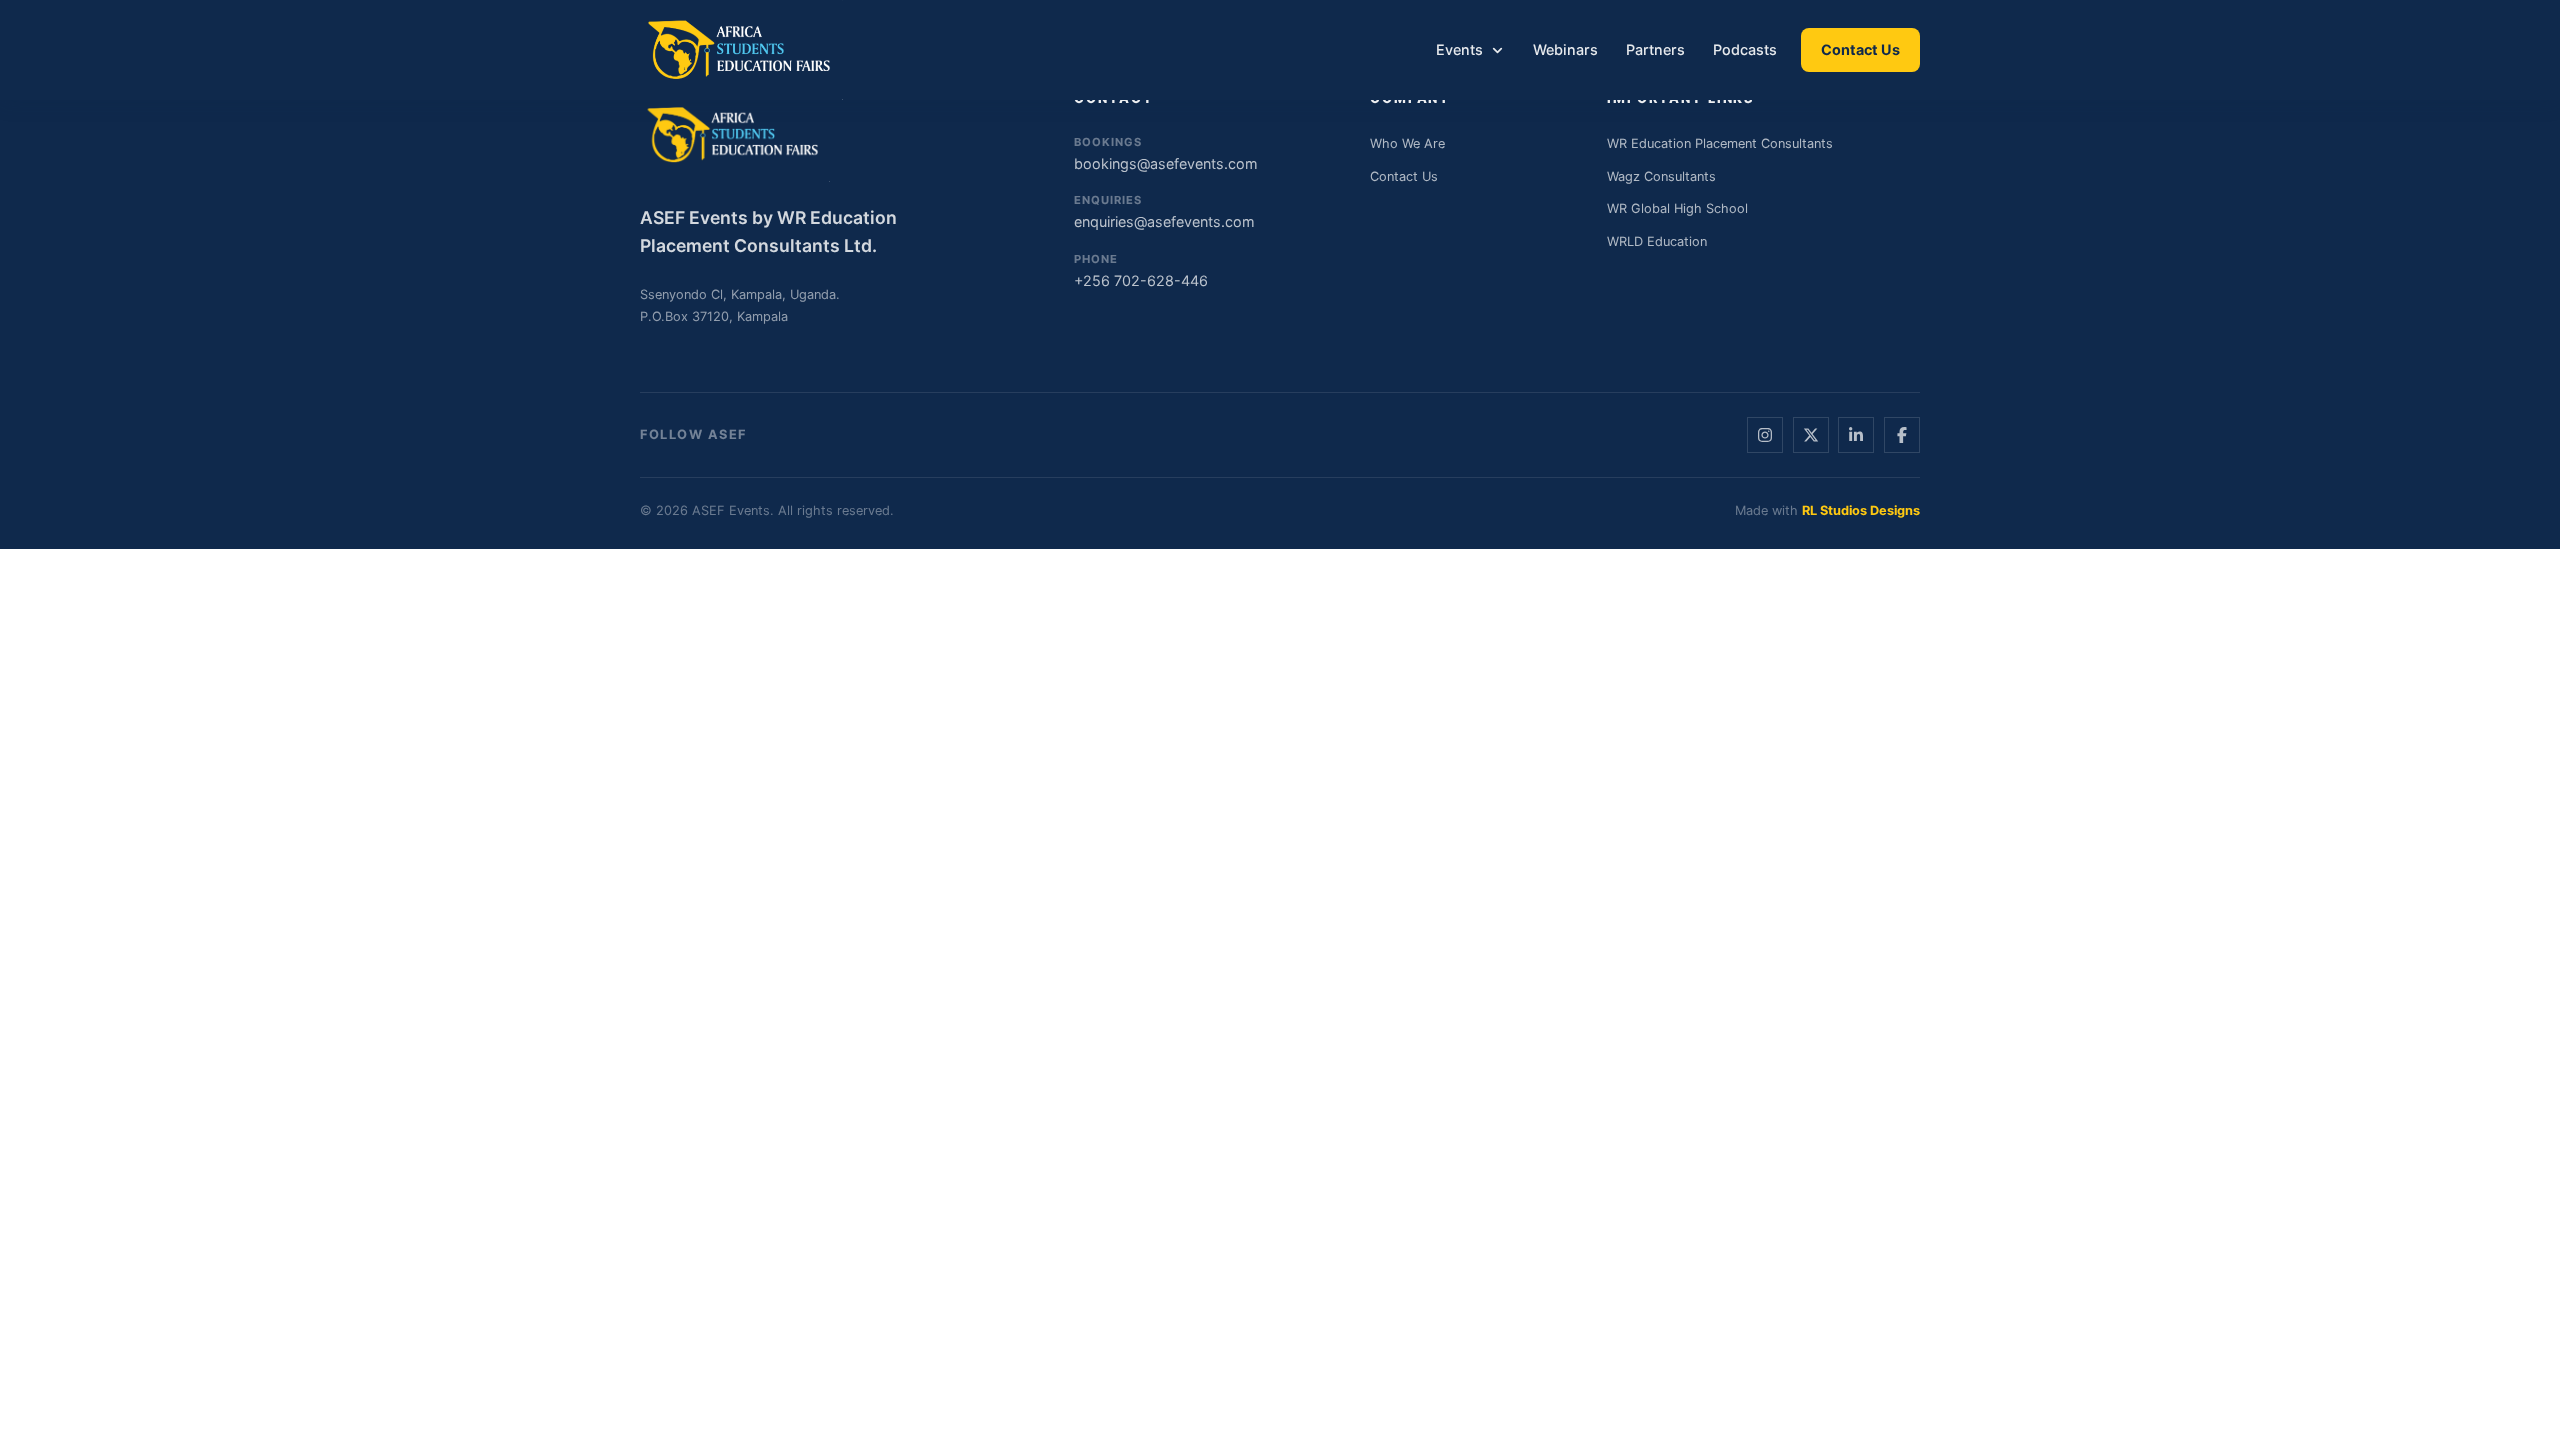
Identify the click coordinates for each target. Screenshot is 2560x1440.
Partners (1655, 49)
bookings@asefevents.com (1166, 153)
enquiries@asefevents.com (1164, 211)
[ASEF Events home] (741, 50)
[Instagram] (1765, 435)
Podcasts (1745, 49)
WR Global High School (1677, 208)
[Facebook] (1902, 435)
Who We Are (1407, 143)
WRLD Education (1657, 241)
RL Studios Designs (1861, 510)
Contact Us (1860, 49)
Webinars (1565, 49)
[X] (1811, 435)
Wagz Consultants (1661, 176)
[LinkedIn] (1856, 435)
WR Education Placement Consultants (1720, 143)
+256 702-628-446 (1141, 270)
